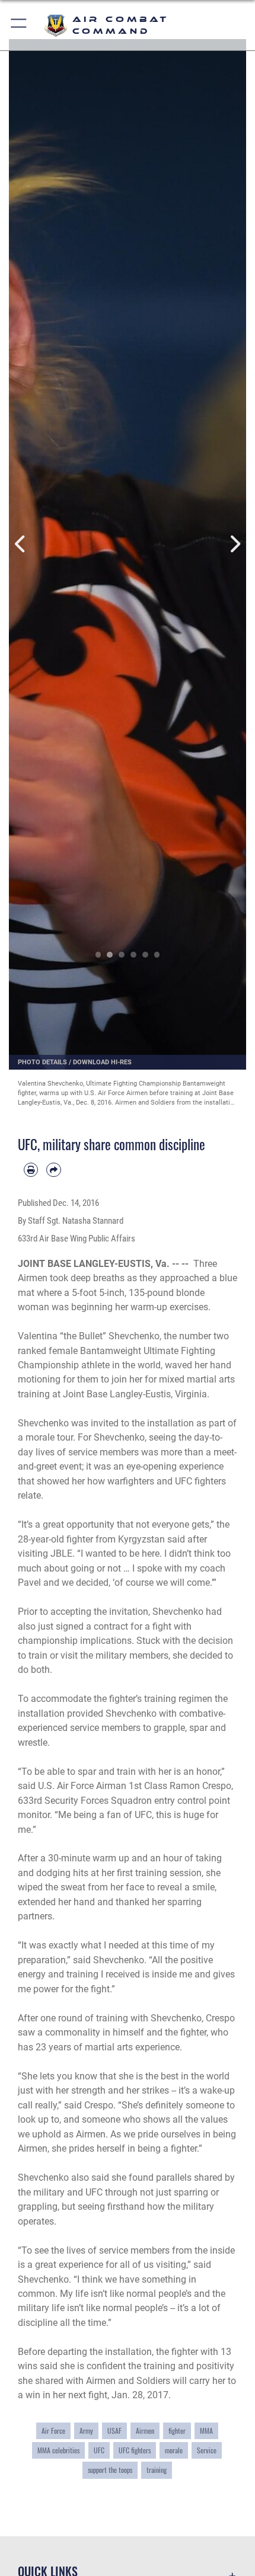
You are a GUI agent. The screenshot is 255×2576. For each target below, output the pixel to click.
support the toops (110, 2470)
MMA (206, 2431)
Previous (21, 544)
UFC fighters (135, 2450)
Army (86, 2431)
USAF (114, 2431)
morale (174, 2450)
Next (234, 544)
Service (207, 2450)
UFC (99, 2450)
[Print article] (31, 1170)
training (157, 2470)
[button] (19, 25)
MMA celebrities (58, 2450)
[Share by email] (53, 1170)
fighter (177, 2431)
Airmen (145, 2431)
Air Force (53, 2431)
